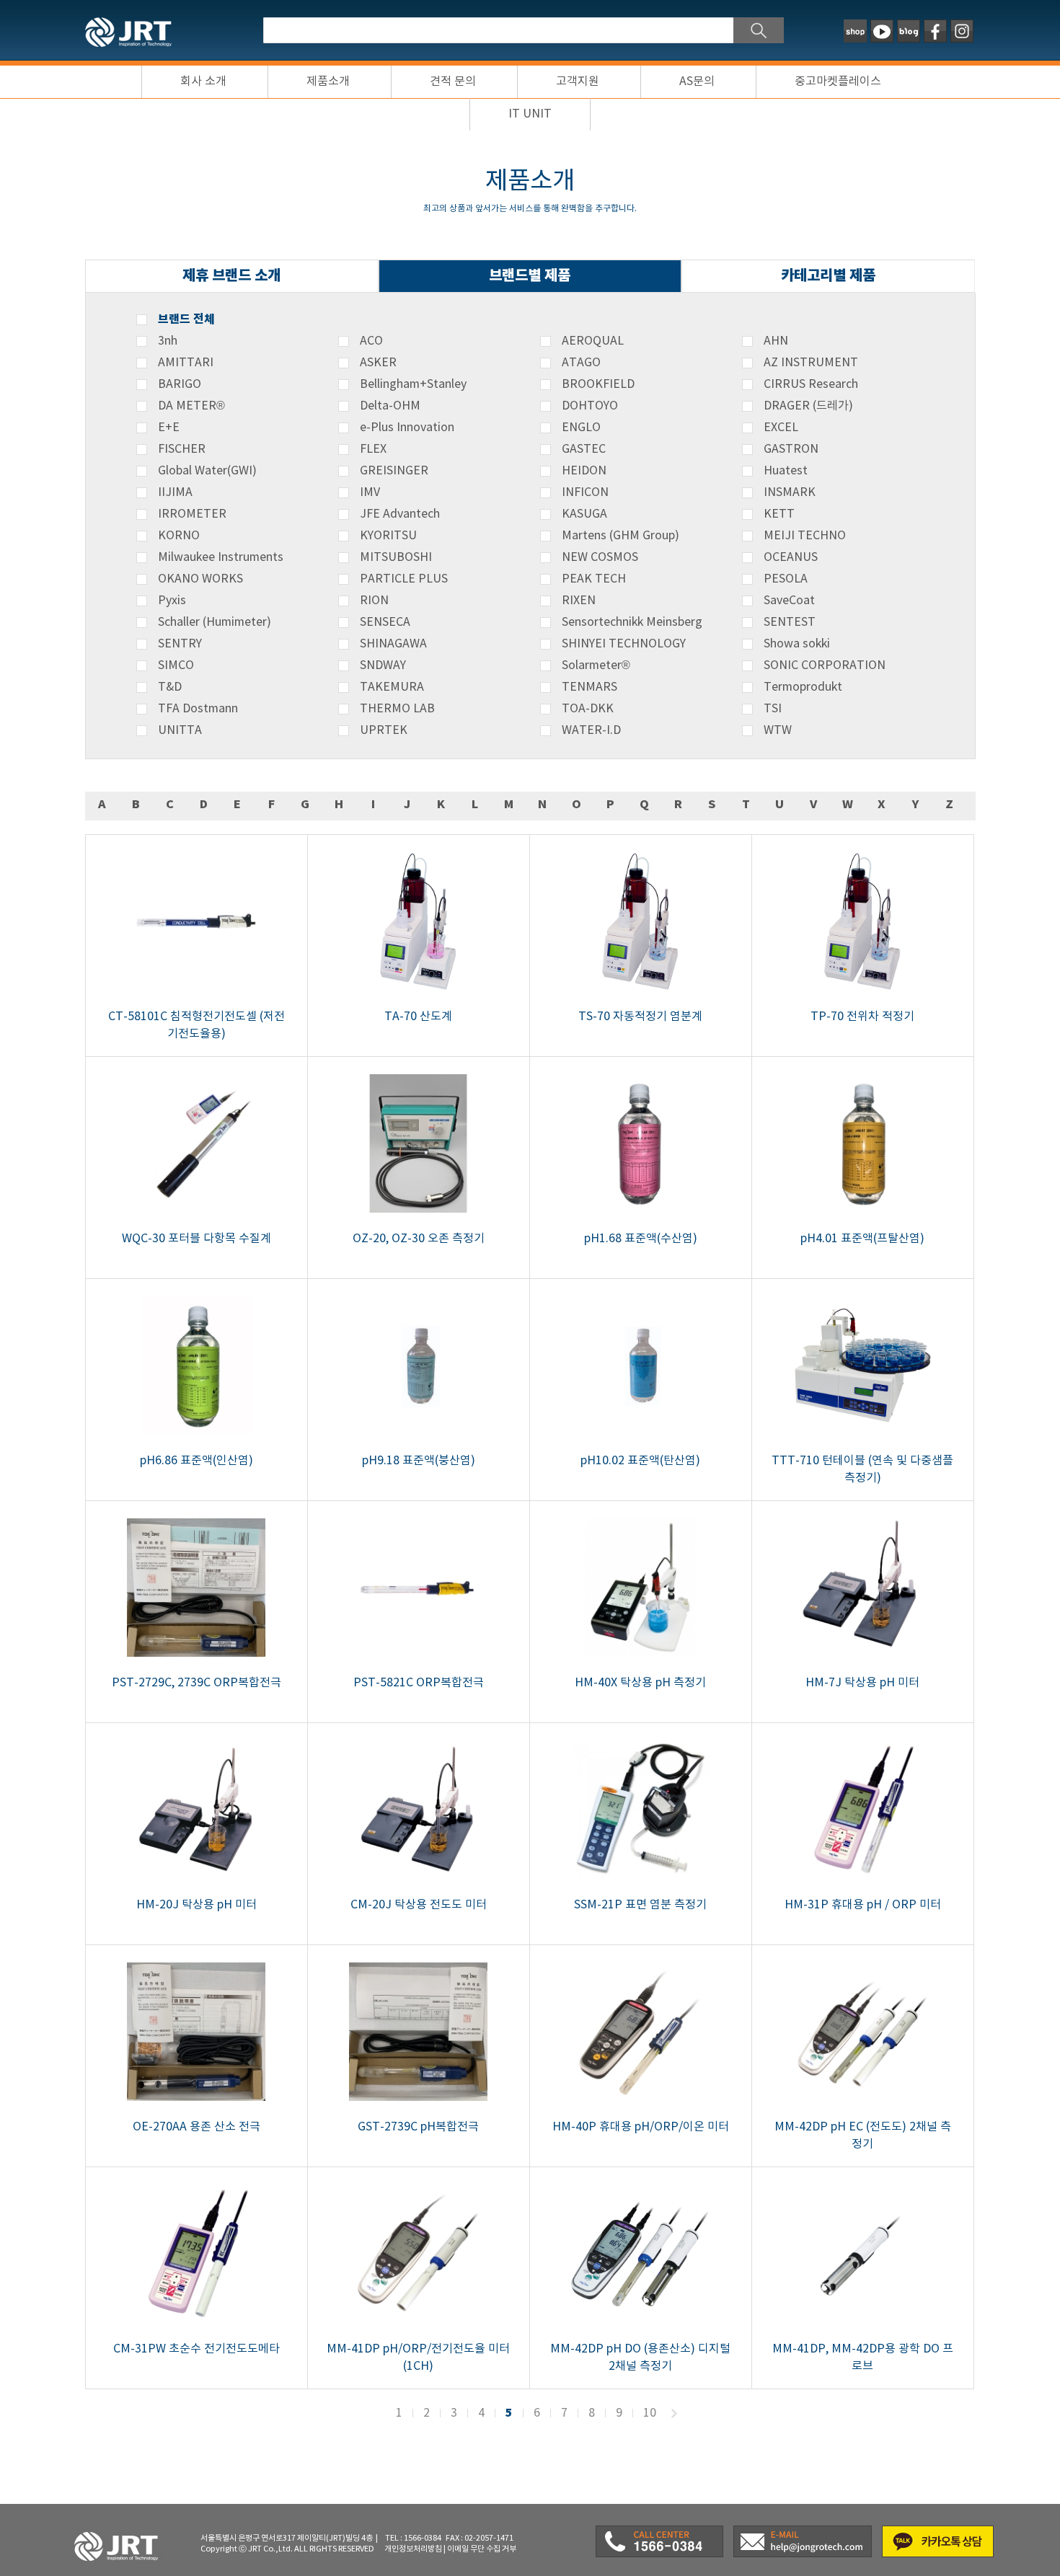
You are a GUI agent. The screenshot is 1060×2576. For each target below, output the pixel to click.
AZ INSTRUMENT (811, 363)
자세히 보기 (196, 946)
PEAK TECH (594, 579)
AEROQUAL (593, 341)
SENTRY (180, 644)
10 (650, 2413)
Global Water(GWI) (207, 471)
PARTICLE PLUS (404, 579)
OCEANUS (791, 557)
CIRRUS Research (811, 384)
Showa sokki (797, 644)
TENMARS (589, 687)
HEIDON (584, 471)
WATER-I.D (591, 730)
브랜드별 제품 (530, 276)
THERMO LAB (397, 709)
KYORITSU (388, 536)
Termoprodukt (803, 687)
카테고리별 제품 (828, 276)
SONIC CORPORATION (825, 665)
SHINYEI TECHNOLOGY (624, 644)
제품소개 (328, 81)
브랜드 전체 (186, 319)
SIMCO (176, 665)
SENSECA (385, 622)
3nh (168, 341)
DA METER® (191, 406)
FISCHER (182, 449)
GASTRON (791, 449)
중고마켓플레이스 (838, 81)
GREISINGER (394, 471)
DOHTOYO (590, 406)
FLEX (373, 449)
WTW (778, 730)
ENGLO (581, 428)
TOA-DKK (588, 709)
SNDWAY (383, 665)
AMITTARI (186, 363)
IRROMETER (192, 514)
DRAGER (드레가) (808, 406)
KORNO (179, 536)
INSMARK (790, 492)
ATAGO (581, 363)
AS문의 (697, 81)
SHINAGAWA (393, 644)
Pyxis (172, 601)
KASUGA (584, 514)
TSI (773, 709)
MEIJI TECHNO (805, 536)
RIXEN (579, 601)
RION (374, 601)
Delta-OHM (390, 406)
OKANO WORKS (200, 579)
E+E (169, 428)
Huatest (786, 471)
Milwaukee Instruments (221, 557)
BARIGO (180, 384)
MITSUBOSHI (396, 557)
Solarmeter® (596, 665)
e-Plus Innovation (407, 428)
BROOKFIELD (598, 384)
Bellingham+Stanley (413, 384)
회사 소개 (203, 81)
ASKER (378, 363)
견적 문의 (453, 81)
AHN (776, 341)
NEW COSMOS (600, 557)
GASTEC (584, 449)
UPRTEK (384, 730)
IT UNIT (530, 114)
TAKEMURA (392, 687)
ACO (371, 341)
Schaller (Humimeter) (215, 622)
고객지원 (578, 81)
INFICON (585, 492)
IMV (370, 492)
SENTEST (790, 622)
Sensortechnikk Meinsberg (632, 622)
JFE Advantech (400, 514)
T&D (170, 687)
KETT (779, 514)
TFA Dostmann (198, 709)
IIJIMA (175, 492)
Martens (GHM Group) (620, 536)
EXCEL (781, 428)
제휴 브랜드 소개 (231, 276)
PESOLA (786, 579)
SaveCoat (789, 601)
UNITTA (180, 730)
